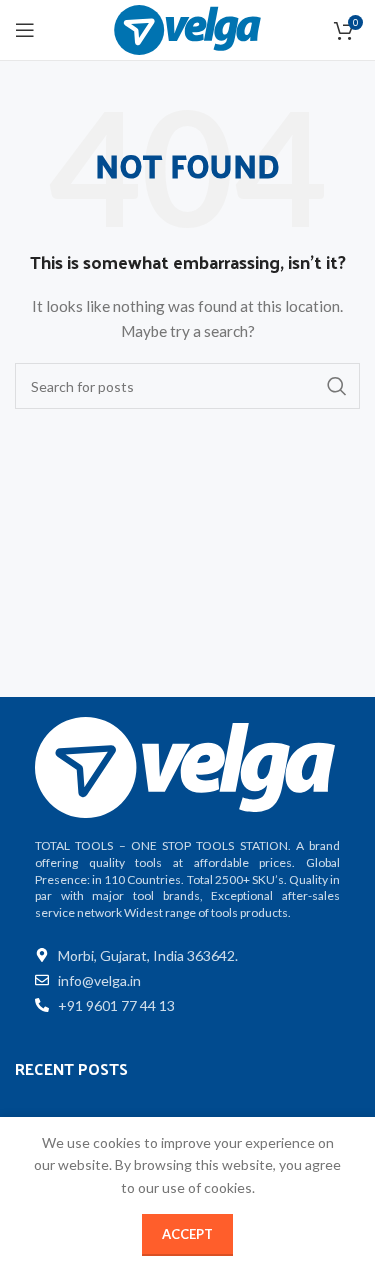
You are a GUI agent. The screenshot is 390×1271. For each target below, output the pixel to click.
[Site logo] (187, 28)
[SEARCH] (337, 386)
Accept (187, 1234)
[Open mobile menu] (25, 30)
